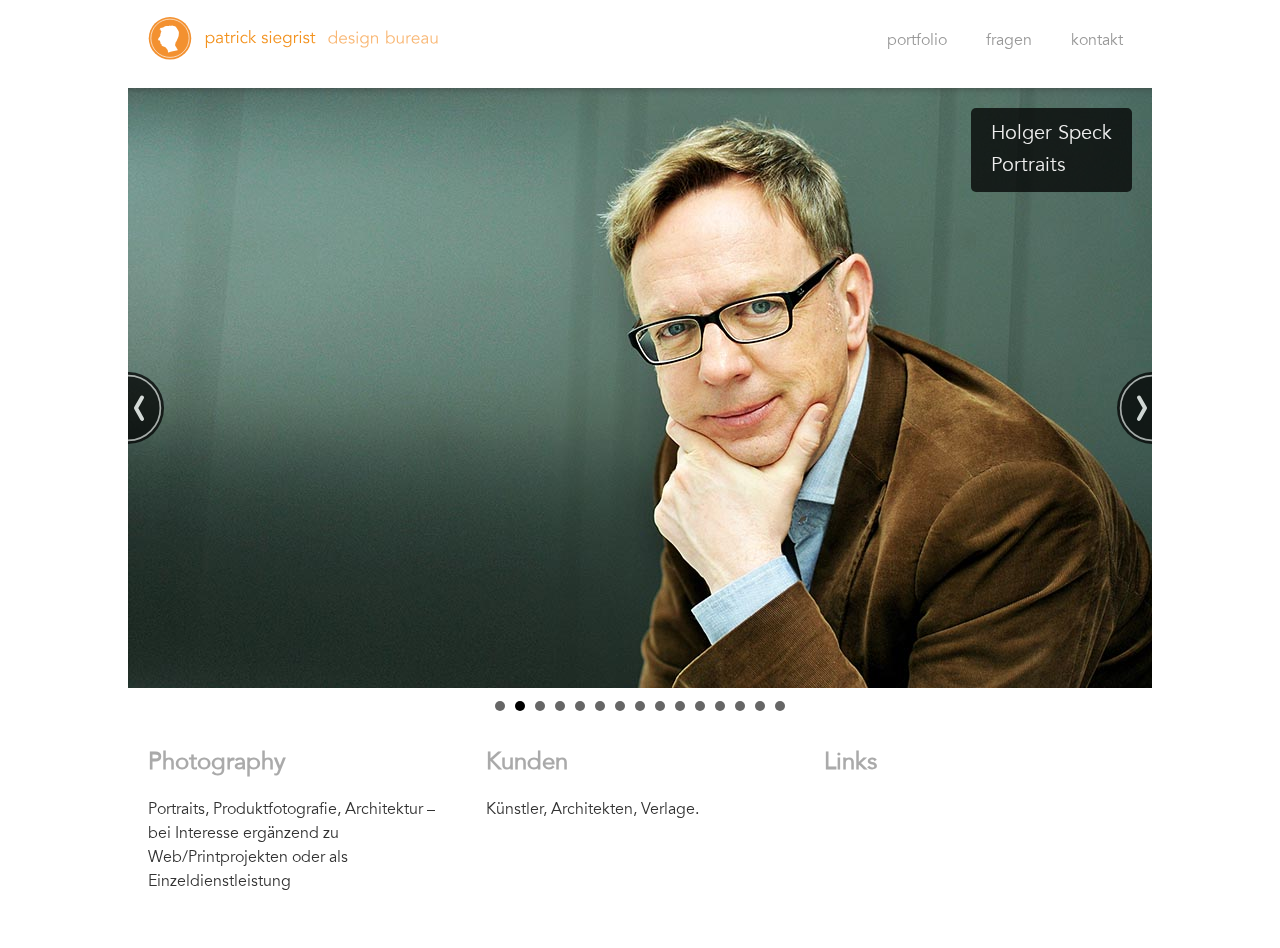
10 (680, 706)
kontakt (1097, 41)
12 (720, 706)
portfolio (917, 41)
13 (740, 706)
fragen (1009, 41)
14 (760, 706)
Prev (146, 408)
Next (1134, 408)
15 (780, 706)
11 (700, 706)
